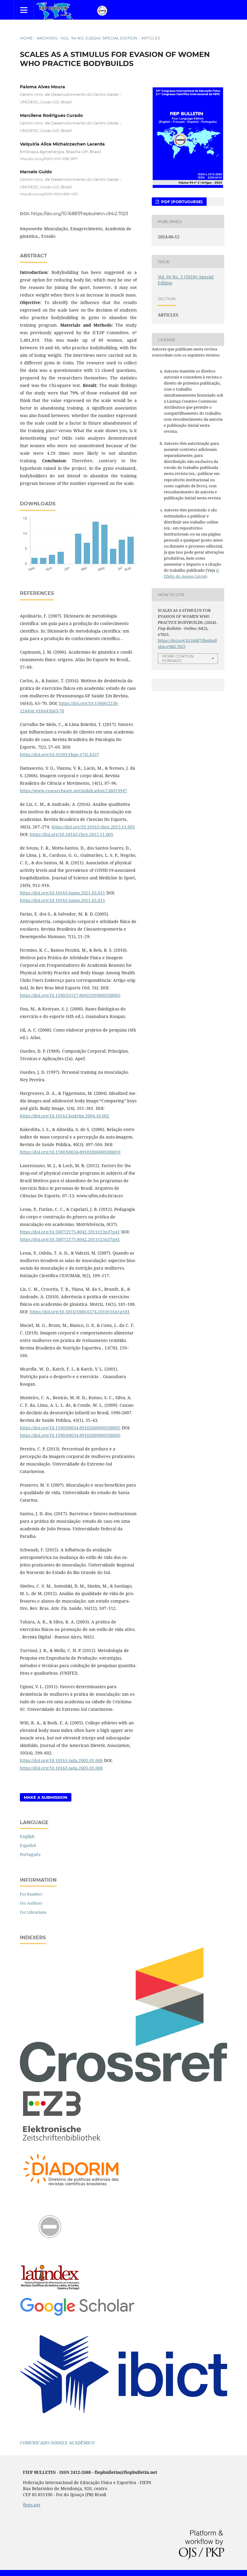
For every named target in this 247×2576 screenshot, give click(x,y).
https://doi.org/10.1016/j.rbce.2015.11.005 (93, 827)
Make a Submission (46, 1797)
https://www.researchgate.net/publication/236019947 (73, 791)
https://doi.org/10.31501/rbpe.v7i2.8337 (59, 754)
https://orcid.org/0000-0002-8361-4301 (49, 194)
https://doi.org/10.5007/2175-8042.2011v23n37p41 (70, 1232)
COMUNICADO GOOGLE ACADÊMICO (57, 2443)
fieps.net (32, 2505)
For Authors (31, 1903)
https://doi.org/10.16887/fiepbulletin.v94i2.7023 (80, 214)
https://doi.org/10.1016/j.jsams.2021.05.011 (63, 893)
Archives (47, 38)
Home (26, 38)
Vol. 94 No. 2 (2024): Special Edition (99, 38)
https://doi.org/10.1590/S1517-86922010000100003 (70, 995)
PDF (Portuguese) (181, 202)
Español (28, 1845)
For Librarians (33, 1912)
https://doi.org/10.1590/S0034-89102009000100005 (70, 1428)
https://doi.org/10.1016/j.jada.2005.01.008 (61, 1760)
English (27, 1836)
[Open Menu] (24, 10)
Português (30, 1854)
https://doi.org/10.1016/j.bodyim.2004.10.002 (65, 1116)
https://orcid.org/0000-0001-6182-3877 (49, 159)
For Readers (31, 1894)
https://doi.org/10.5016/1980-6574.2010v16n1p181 (80, 1312)
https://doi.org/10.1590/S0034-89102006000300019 (70, 1152)
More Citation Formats (178, 658)
